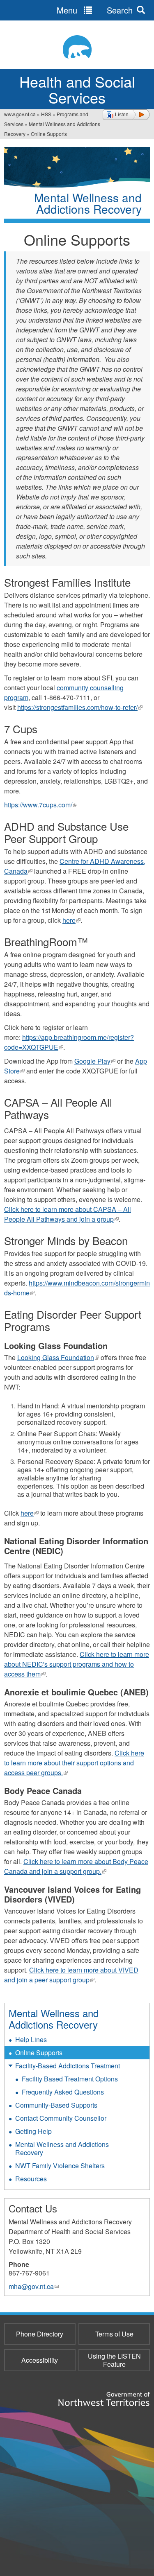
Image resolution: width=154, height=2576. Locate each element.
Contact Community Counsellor (61, 2118)
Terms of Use (114, 2334)
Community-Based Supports (56, 2105)
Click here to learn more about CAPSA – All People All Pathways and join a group (68, 1214)
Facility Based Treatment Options (70, 2079)
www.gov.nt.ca (20, 114)
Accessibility (40, 2360)
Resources (31, 2179)
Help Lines (31, 2039)
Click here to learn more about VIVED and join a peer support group (71, 1975)
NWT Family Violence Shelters (60, 2166)
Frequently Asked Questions (63, 2092)
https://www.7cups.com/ (41, 805)
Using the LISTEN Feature (114, 2360)
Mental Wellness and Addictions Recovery (54, 2019)
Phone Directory (40, 2334)
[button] (126, 115)
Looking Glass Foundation (58, 1357)
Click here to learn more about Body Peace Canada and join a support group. (76, 1866)
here (71, 920)
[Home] (77, 47)
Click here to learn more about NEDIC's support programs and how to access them (77, 1664)
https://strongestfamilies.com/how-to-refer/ (80, 707)
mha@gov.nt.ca (34, 2286)
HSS (46, 114)
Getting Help (33, 2131)
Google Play (95, 1061)
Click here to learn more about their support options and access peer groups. (74, 1763)
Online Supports (39, 2053)
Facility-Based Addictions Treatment (68, 2066)
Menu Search (95, 10)
